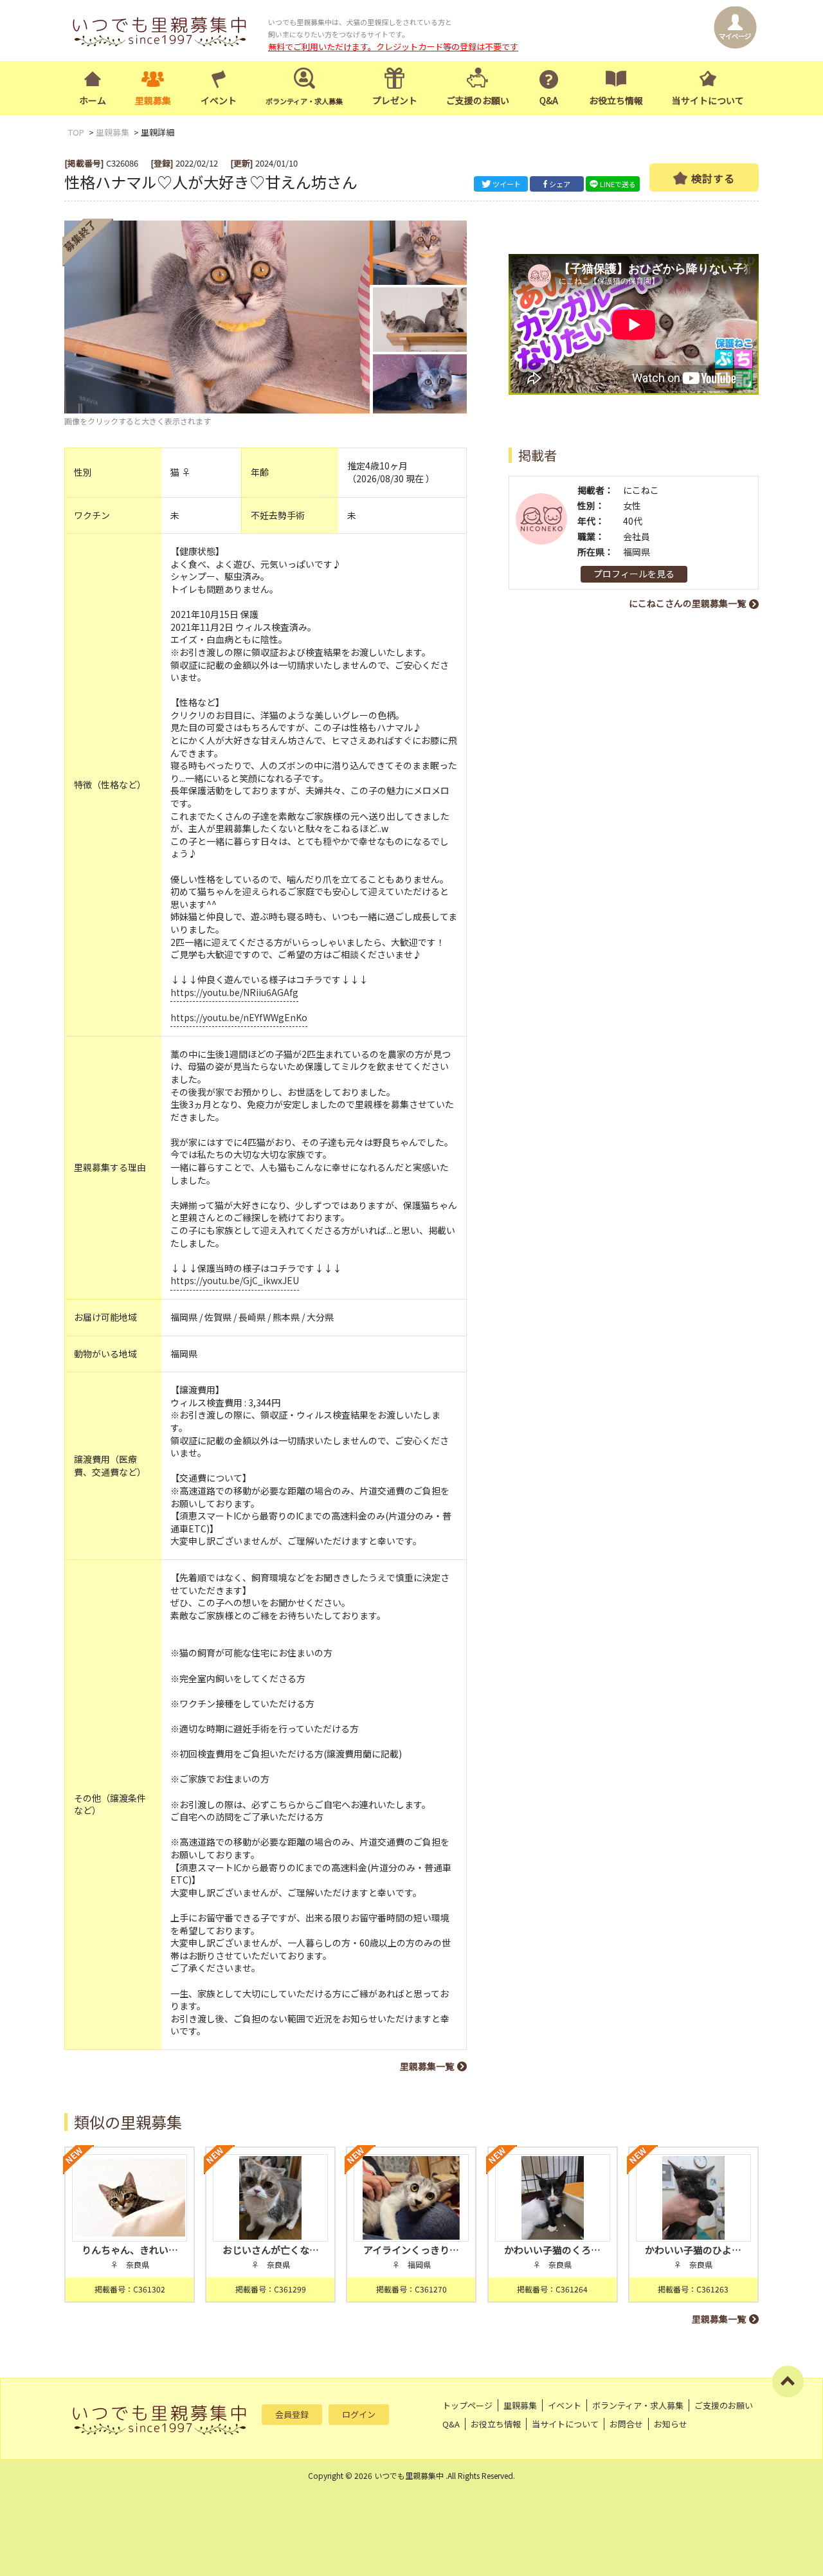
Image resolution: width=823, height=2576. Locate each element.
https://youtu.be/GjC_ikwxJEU (235, 1280)
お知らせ (671, 2424)
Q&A (549, 100)
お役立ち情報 (616, 100)
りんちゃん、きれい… (130, 2250)
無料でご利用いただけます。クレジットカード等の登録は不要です (393, 47)
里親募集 (153, 100)
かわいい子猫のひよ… (693, 2250)
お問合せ (626, 2424)
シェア (560, 184)
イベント (219, 100)
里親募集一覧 (427, 2066)
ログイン (359, 2414)
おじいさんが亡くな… (271, 2250)
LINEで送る (618, 184)
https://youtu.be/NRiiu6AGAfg (234, 992)
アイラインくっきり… (411, 2250)
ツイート (507, 184)
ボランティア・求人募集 (638, 2405)
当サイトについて (708, 100)
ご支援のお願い (478, 100)
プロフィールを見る (634, 574)
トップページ (467, 2405)
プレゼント (395, 100)
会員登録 (292, 2414)
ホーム (93, 100)
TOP (76, 132)
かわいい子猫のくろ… (552, 2250)
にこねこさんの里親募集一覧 (687, 603)
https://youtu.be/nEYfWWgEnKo (239, 1017)
